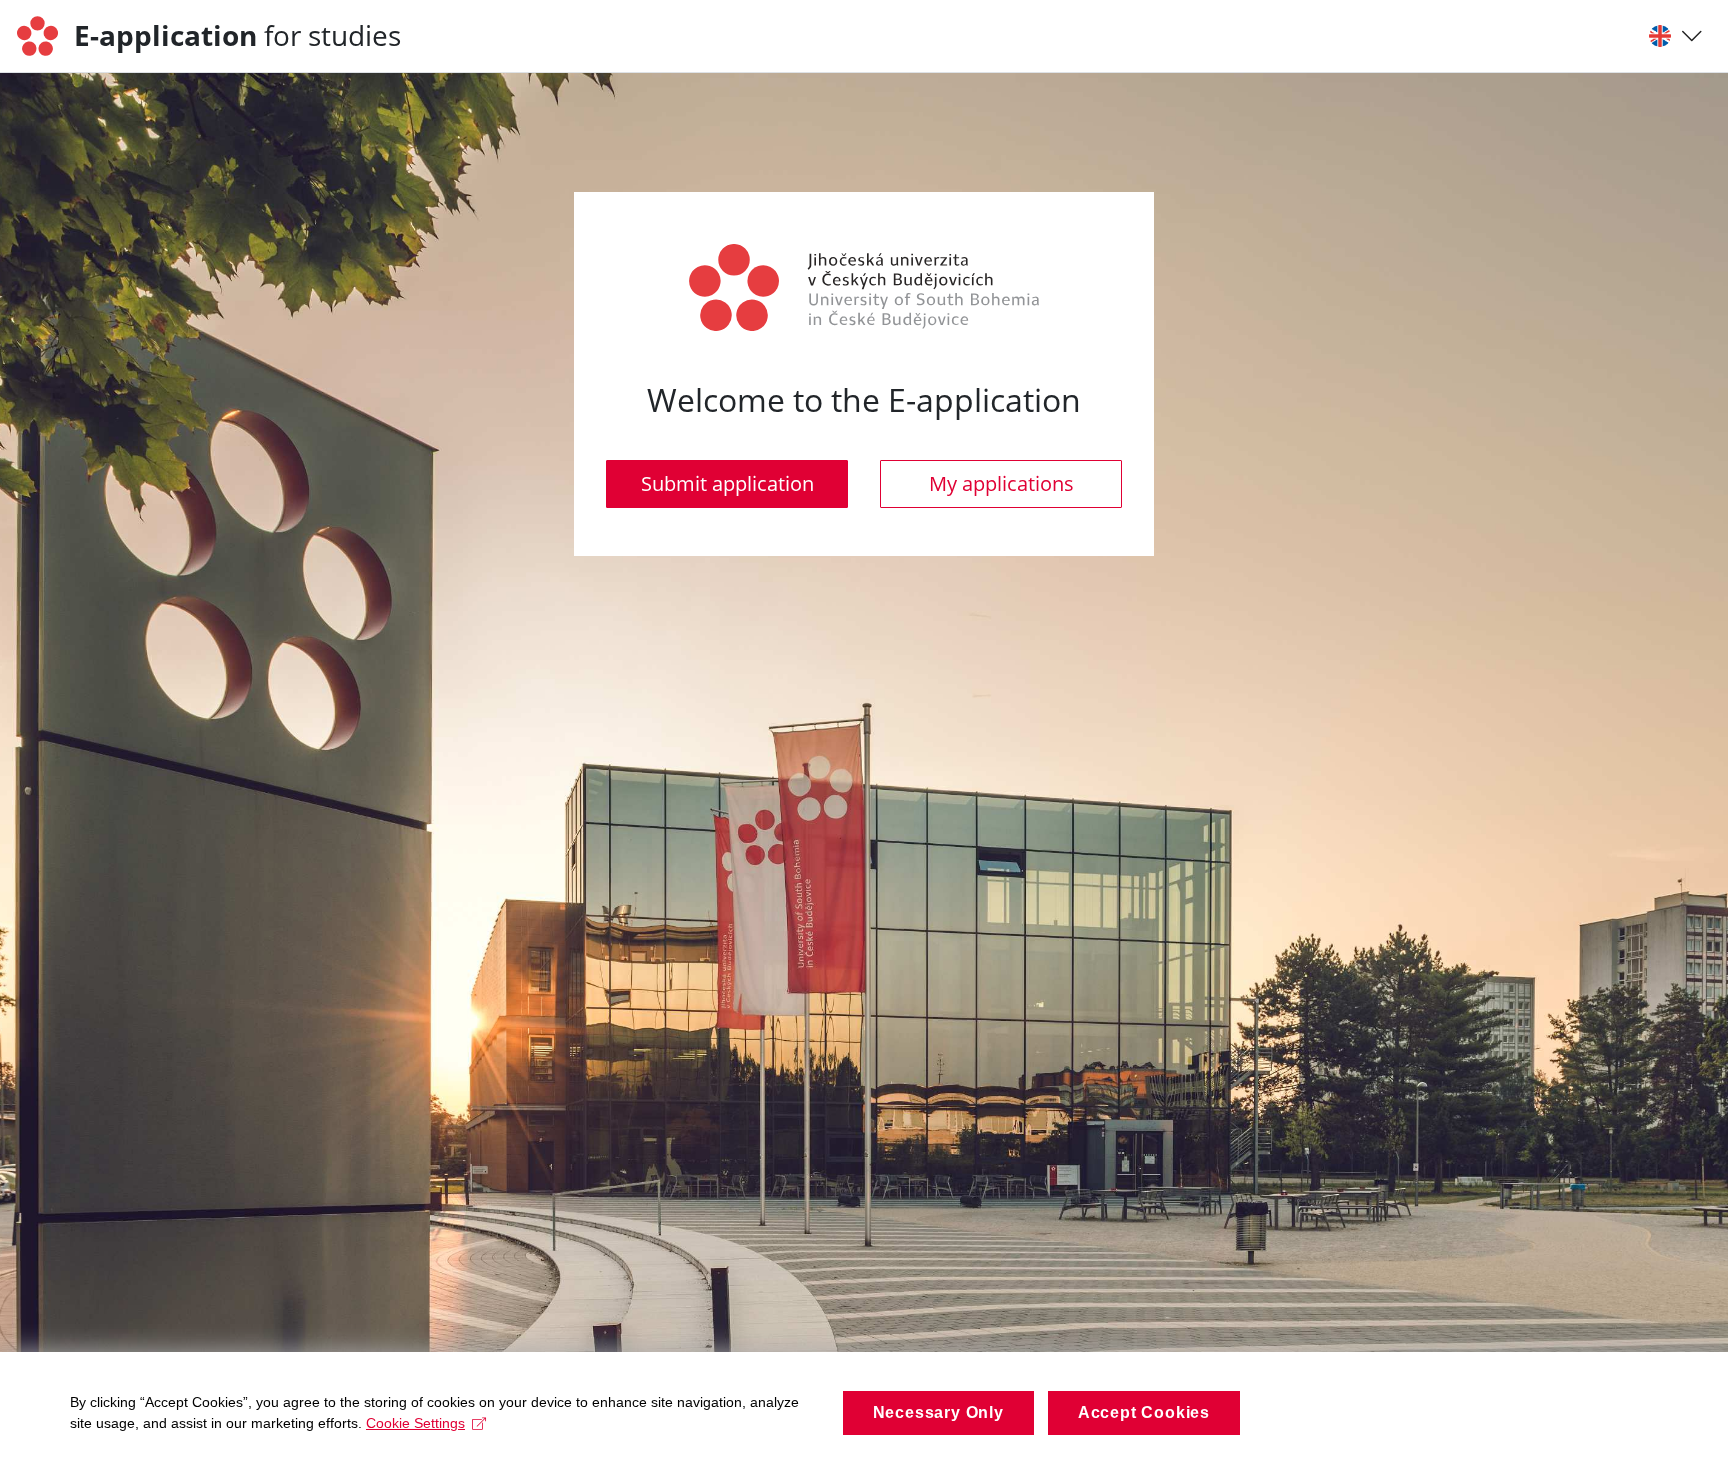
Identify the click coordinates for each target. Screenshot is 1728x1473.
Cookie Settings (415, 1423)
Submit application (727, 483)
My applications (1001, 483)
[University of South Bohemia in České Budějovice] (45, 36)
